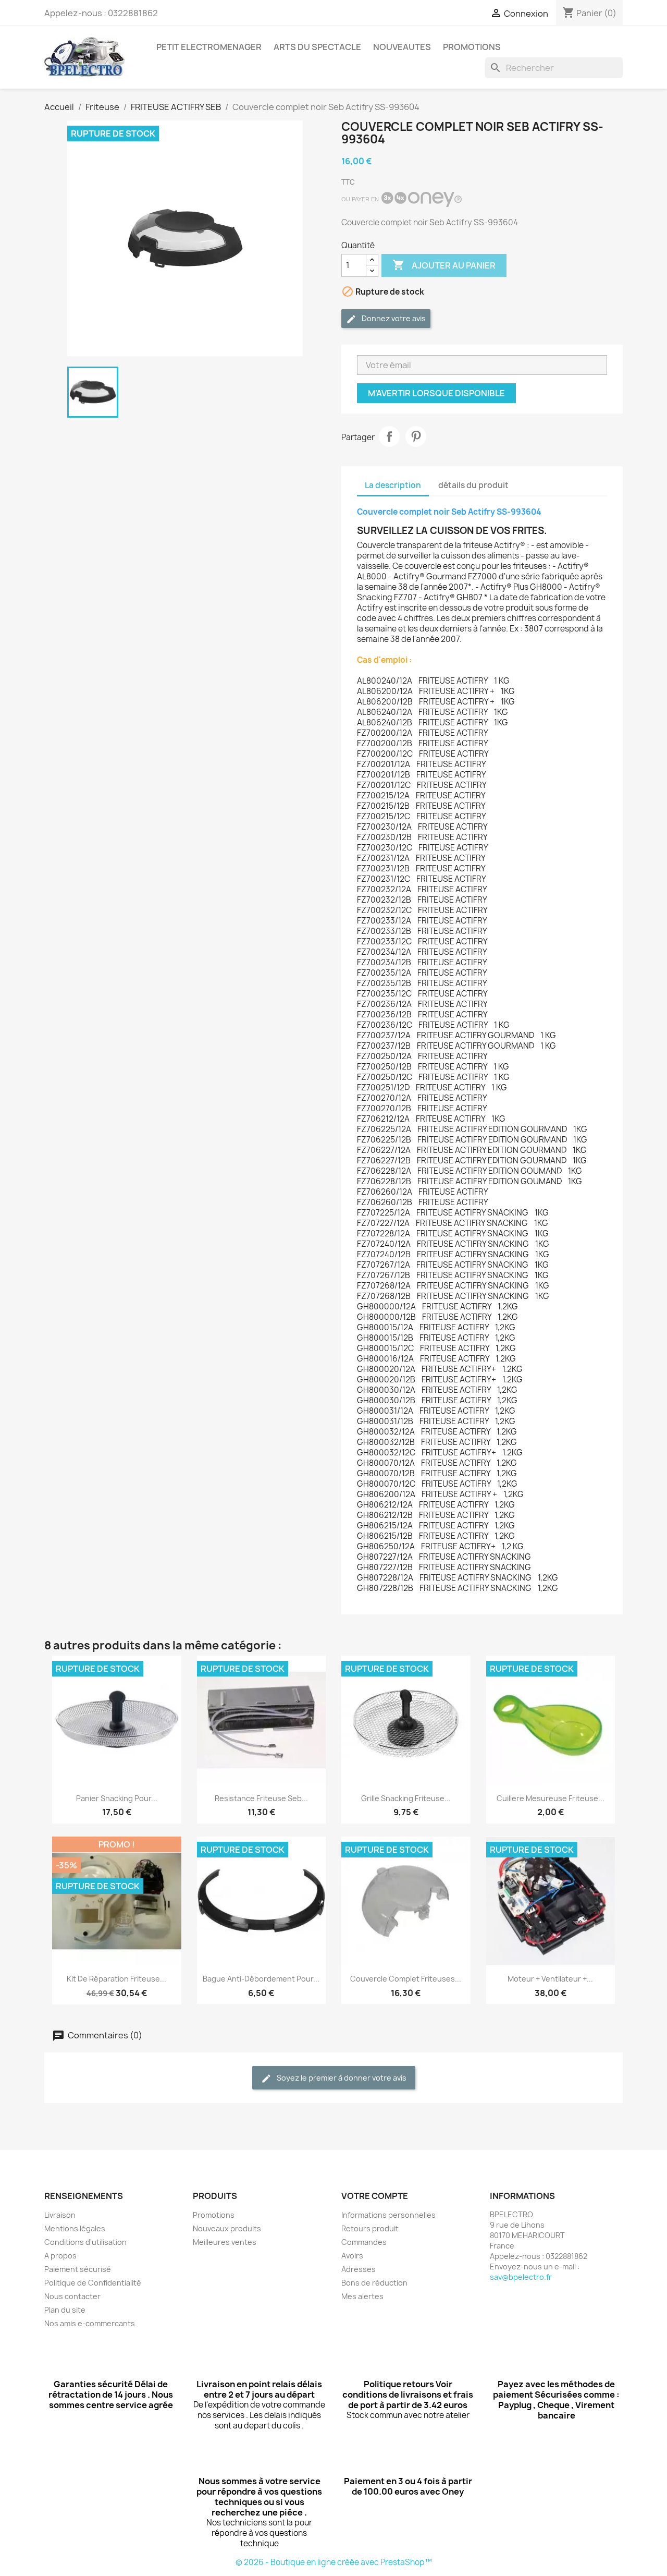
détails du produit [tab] (473, 485)
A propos (60, 2256)
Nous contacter (72, 2296)
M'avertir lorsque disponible (436, 393)
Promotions (214, 2215)
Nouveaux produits (227, 2228)
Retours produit (370, 2228)
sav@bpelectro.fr (521, 2277)
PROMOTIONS (472, 47)
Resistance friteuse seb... (261, 1798)
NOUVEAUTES (402, 47)
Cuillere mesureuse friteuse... (551, 1798)
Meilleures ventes (225, 2242)
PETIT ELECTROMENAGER (209, 47)
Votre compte (375, 2196)
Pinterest (416, 436)
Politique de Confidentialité (93, 2283)
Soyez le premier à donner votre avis (341, 2078)
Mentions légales (75, 2228)
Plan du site (65, 2310)
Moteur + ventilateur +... (550, 1979)
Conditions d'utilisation (85, 2242)
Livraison (60, 2215)
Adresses (359, 2269)
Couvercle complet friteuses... (406, 1979)
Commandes (364, 2242)
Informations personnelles (388, 2215)
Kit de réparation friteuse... (116, 1979)
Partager (389, 436)
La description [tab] (393, 485)
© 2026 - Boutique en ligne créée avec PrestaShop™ (334, 2562)
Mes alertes (362, 2296)
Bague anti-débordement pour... (261, 1979)
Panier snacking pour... (117, 1798)
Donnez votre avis (393, 318)
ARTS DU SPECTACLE (317, 47)
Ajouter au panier (444, 265)
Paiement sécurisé (78, 2269)
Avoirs (352, 2256)
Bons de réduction (374, 2283)
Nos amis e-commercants (90, 2323)
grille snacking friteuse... (406, 1798)
